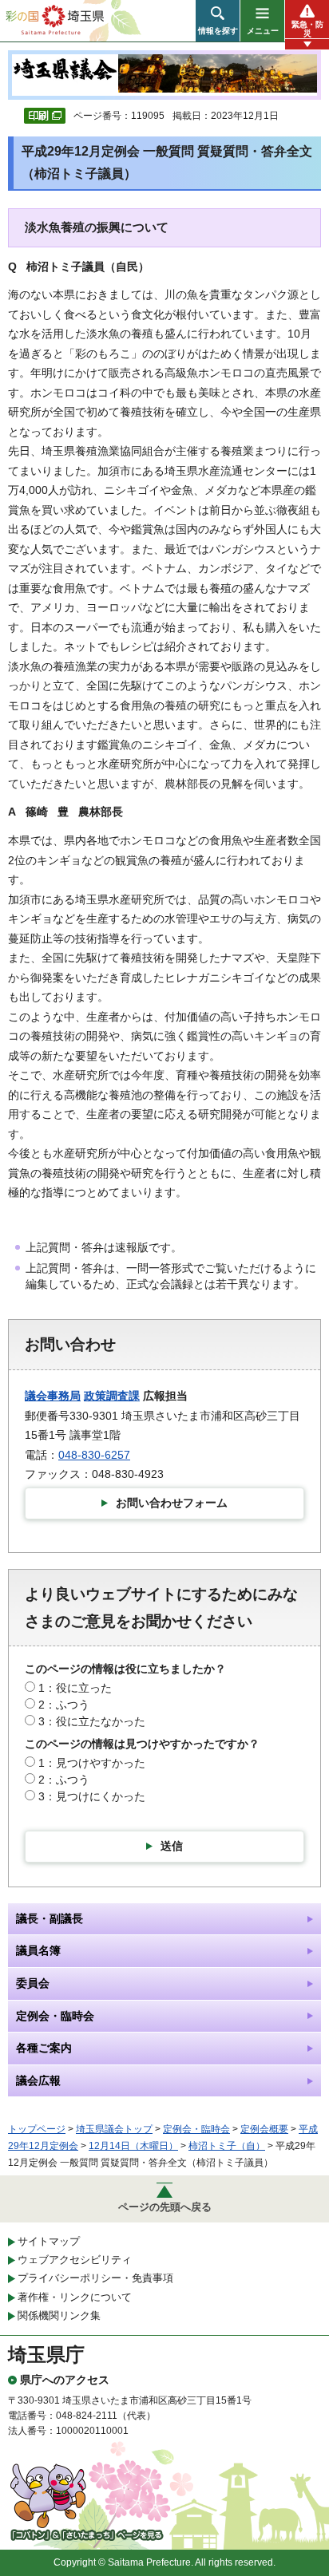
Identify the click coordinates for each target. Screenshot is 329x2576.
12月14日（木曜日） (133, 2146)
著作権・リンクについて (75, 2297)
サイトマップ (49, 2241)
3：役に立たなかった (92, 1721)
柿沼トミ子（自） (227, 2146)
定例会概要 (264, 2129)
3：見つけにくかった (92, 1796)
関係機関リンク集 (59, 2315)
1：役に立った (75, 1688)
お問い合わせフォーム (172, 1503)
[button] (218, 21)
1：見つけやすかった (92, 1763)
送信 (172, 1846)
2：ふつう (64, 1705)
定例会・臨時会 (196, 2129)
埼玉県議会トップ (114, 2129)
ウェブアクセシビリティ (75, 2260)
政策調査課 (112, 1396)
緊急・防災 (307, 29)
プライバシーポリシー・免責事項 (95, 2278)
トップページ (37, 2129)
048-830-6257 (94, 1455)
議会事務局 (53, 1396)
